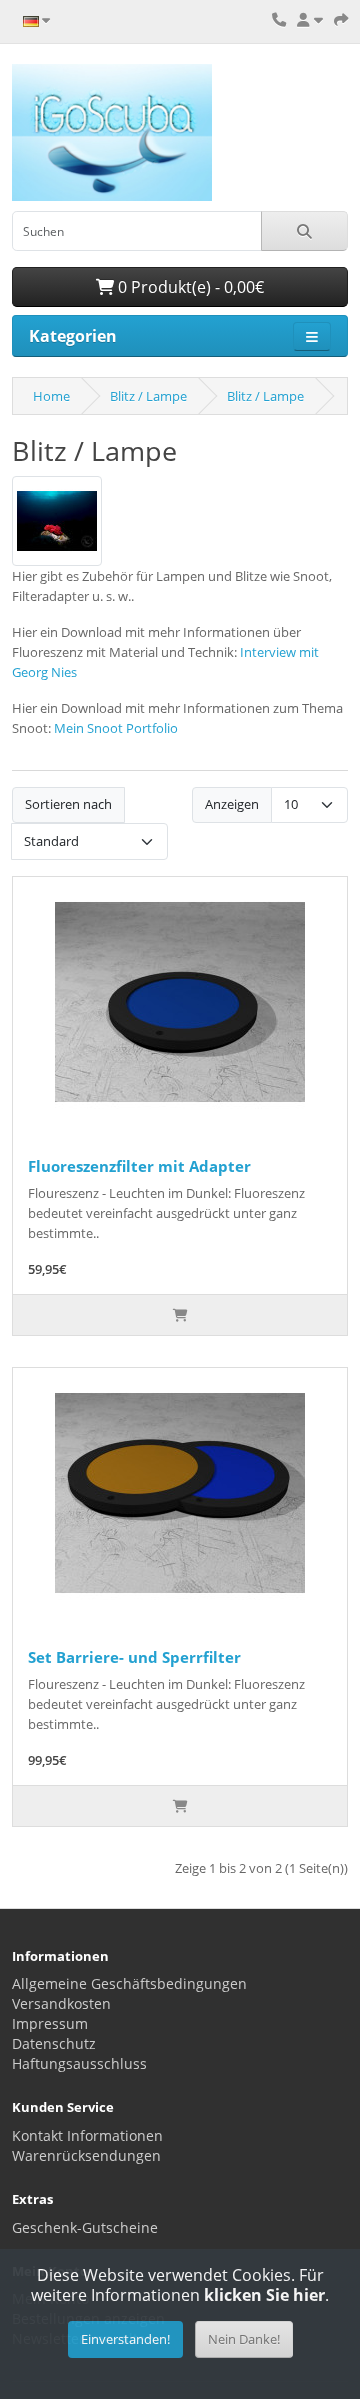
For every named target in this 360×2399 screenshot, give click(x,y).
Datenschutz (54, 2043)
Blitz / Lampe (148, 396)
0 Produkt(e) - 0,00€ (189, 287)
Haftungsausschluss (79, 2063)
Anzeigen (232, 804)
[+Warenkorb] (180, 1315)
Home (51, 396)
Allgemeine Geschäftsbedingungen (129, 1983)
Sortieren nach (68, 804)
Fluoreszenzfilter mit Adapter (139, 1166)
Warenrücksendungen (86, 2155)
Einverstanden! (125, 2339)
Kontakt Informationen (87, 2135)
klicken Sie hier (264, 2295)
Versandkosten (61, 2003)
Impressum (50, 2023)
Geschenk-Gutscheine (85, 2227)
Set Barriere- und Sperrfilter (134, 1657)
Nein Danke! (244, 2339)
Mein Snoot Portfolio (116, 728)
